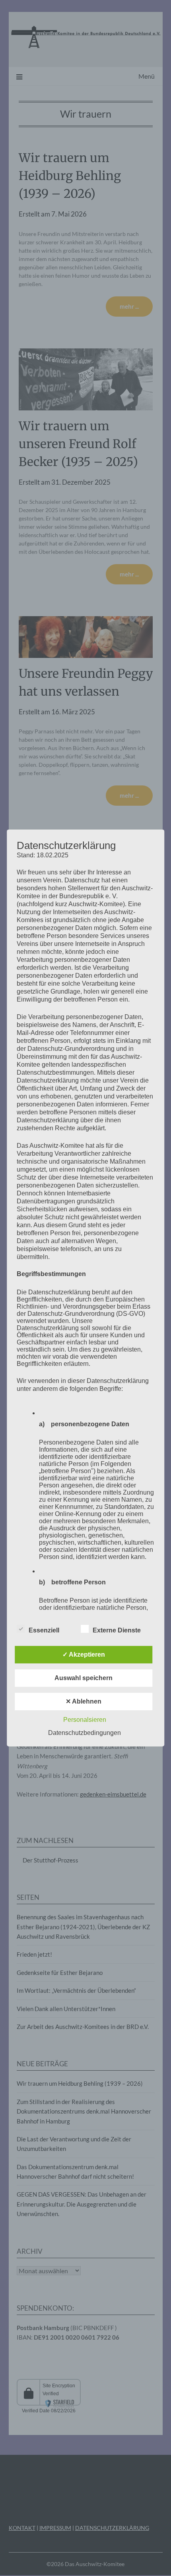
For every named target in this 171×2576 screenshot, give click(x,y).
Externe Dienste (117, 1630)
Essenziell (44, 1630)
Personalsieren (85, 1720)
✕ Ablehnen (84, 1701)
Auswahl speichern (84, 1678)
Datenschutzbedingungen (85, 1733)
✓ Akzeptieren (84, 1654)
